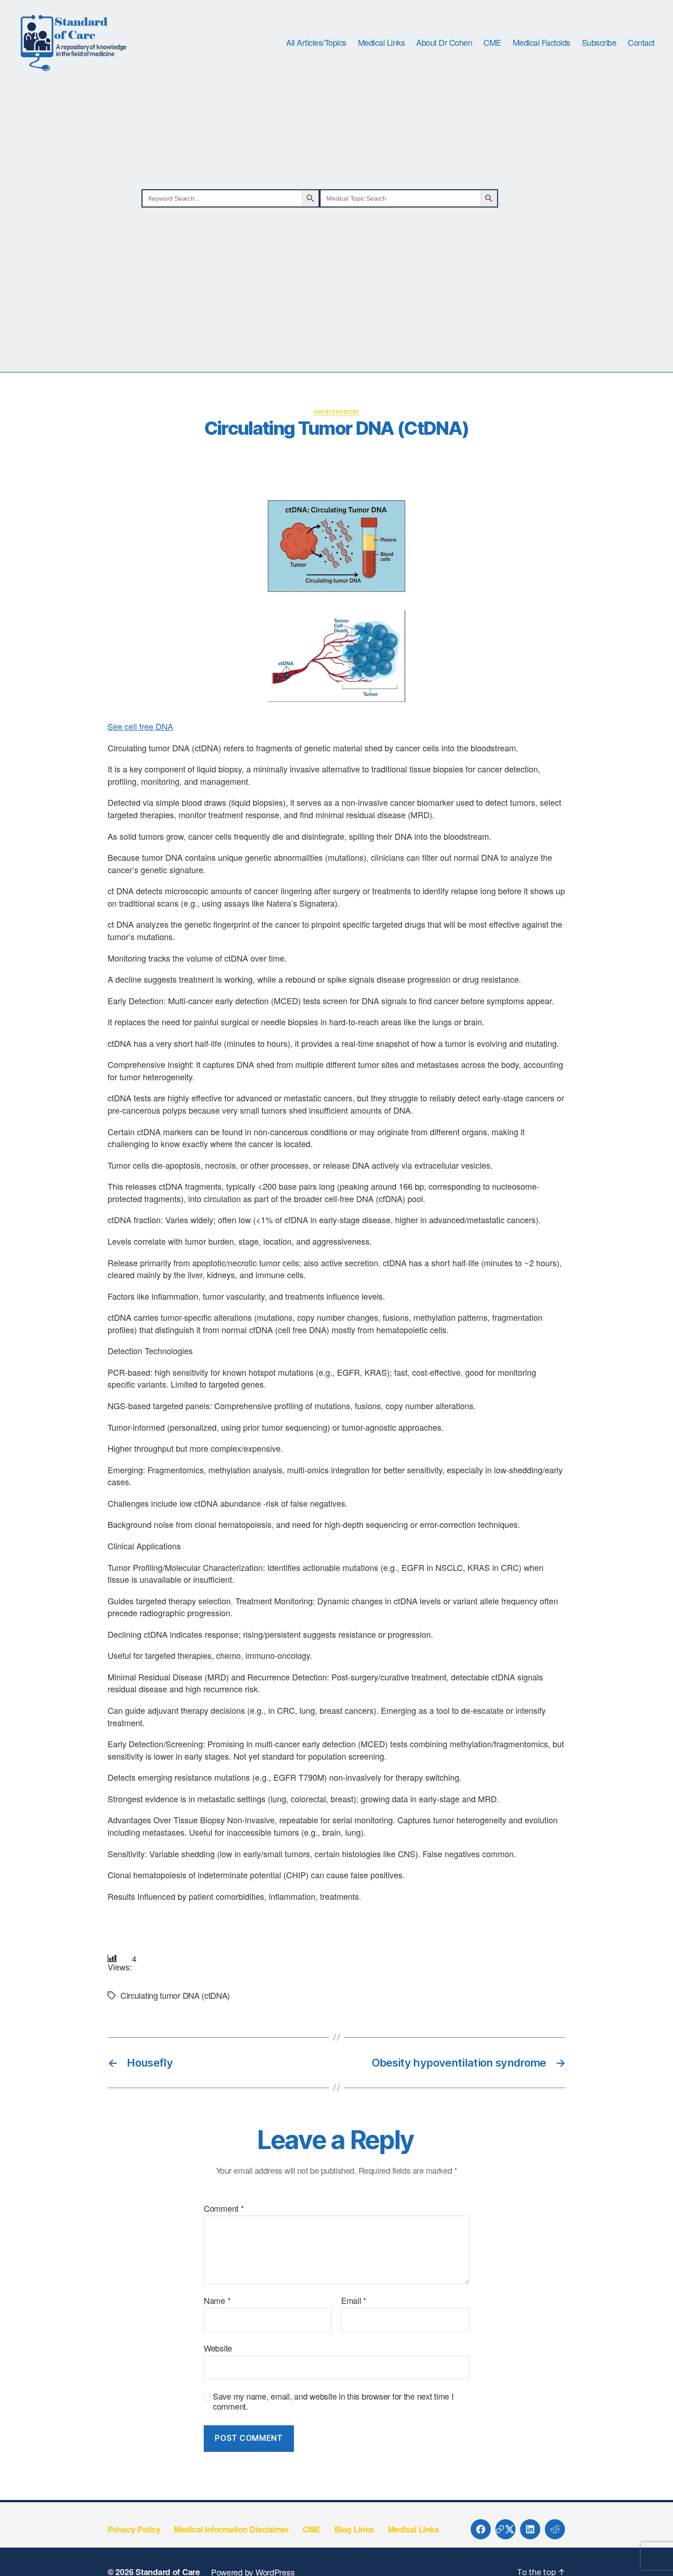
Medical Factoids (542, 43)
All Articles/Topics (316, 43)
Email (354, 2301)
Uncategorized (337, 412)
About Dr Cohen (444, 43)
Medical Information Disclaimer (231, 2529)
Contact (641, 43)
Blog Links (354, 2529)
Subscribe (599, 43)
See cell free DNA (140, 726)
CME (492, 43)
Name (217, 2301)
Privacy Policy (134, 2529)
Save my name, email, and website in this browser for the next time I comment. (333, 2401)
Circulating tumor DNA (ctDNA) (175, 1995)
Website (218, 2347)
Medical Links (382, 43)
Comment (224, 2209)
